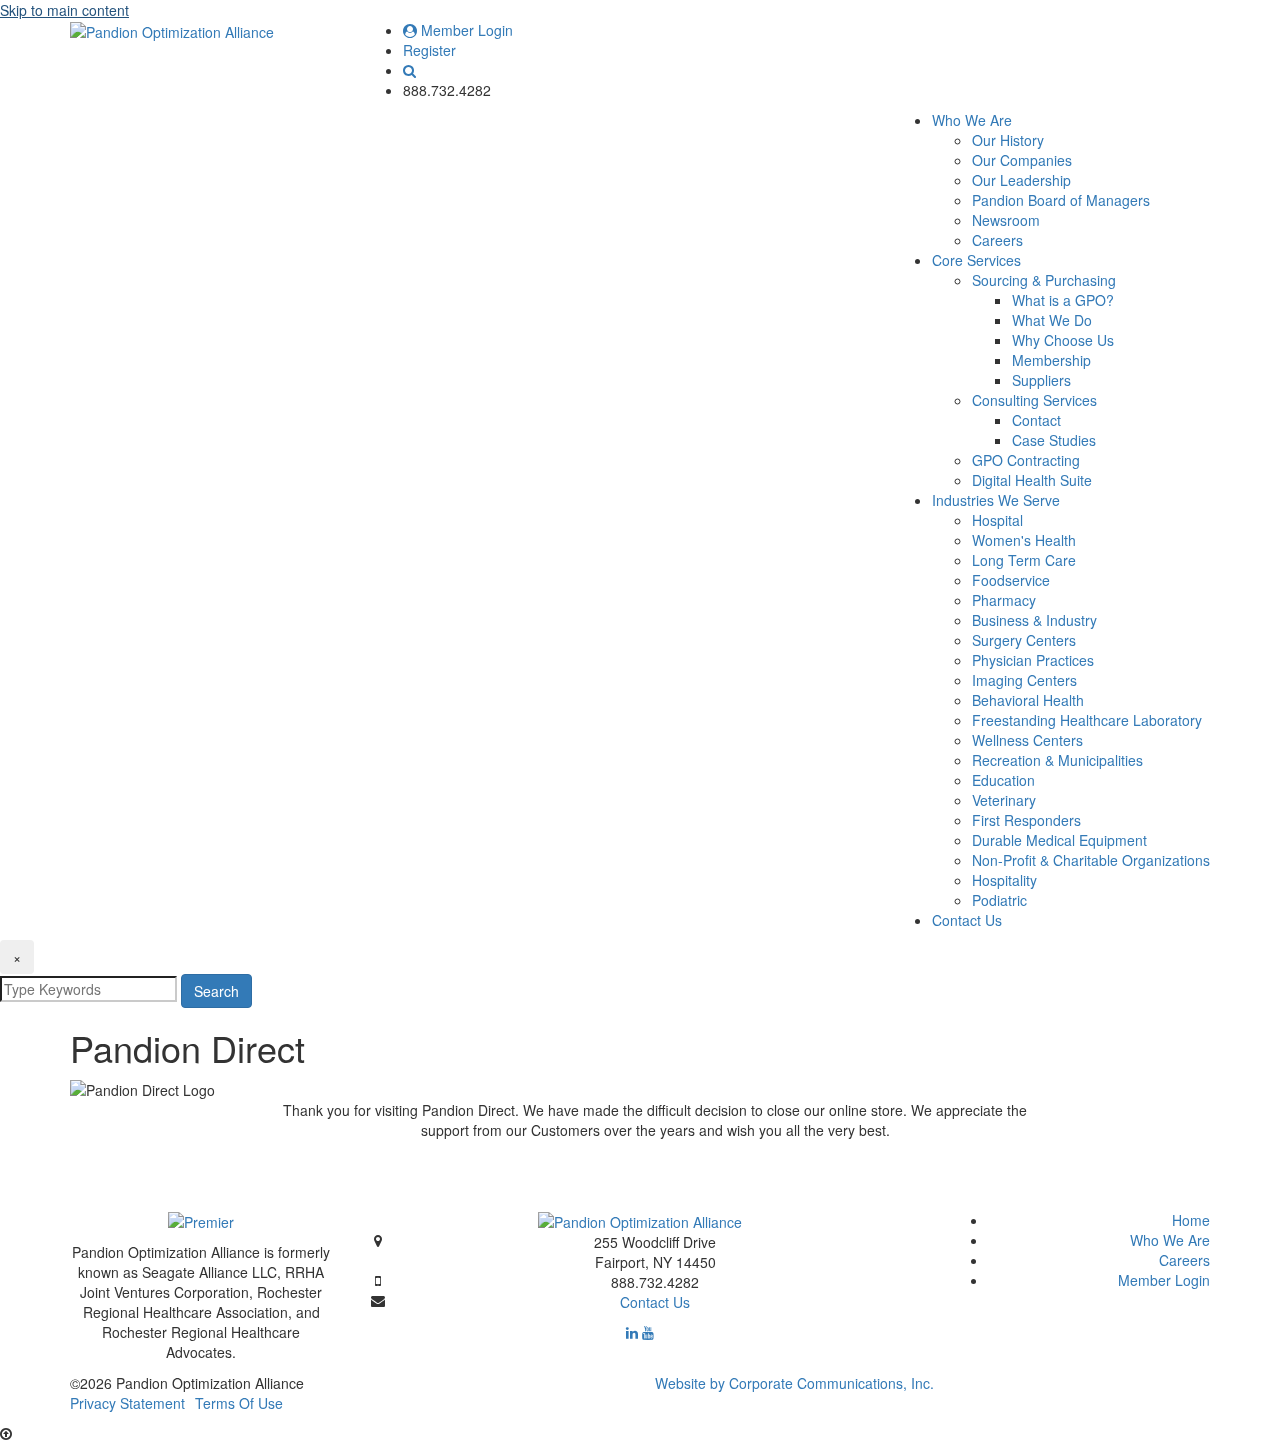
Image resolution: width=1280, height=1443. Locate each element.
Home (1191, 1220)
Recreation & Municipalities (1057, 760)
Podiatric (999, 900)
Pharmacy (1004, 600)
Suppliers (1041, 380)
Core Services (976, 260)
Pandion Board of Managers (1061, 200)
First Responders (1026, 820)
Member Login (465, 30)
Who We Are (972, 120)
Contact (1036, 420)
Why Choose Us (1063, 340)
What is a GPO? (1063, 300)
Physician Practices (1033, 660)
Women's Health (1024, 540)
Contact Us (967, 920)
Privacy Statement (127, 1403)
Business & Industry (1034, 620)
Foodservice (1011, 580)
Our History (1008, 140)
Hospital (997, 520)
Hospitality (1004, 880)
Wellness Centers (1027, 740)
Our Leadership (1021, 180)
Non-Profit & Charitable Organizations (1091, 860)
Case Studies (1054, 440)
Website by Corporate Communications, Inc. (794, 1383)
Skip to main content (64, 10)
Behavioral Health (1028, 700)
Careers (997, 240)
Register (429, 50)
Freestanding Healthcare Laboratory (1087, 720)
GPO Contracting (1026, 460)
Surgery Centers (1024, 640)
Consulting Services (1034, 400)
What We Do (1052, 320)
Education (1003, 780)
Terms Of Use (239, 1403)
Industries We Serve (996, 500)
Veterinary (1004, 800)
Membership (1051, 360)
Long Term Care (1024, 560)
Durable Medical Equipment (1059, 840)
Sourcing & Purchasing (1044, 280)
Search (216, 991)
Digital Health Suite (1032, 480)
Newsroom (1006, 220)
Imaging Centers (1024, 680)
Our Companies (1022, 160)
